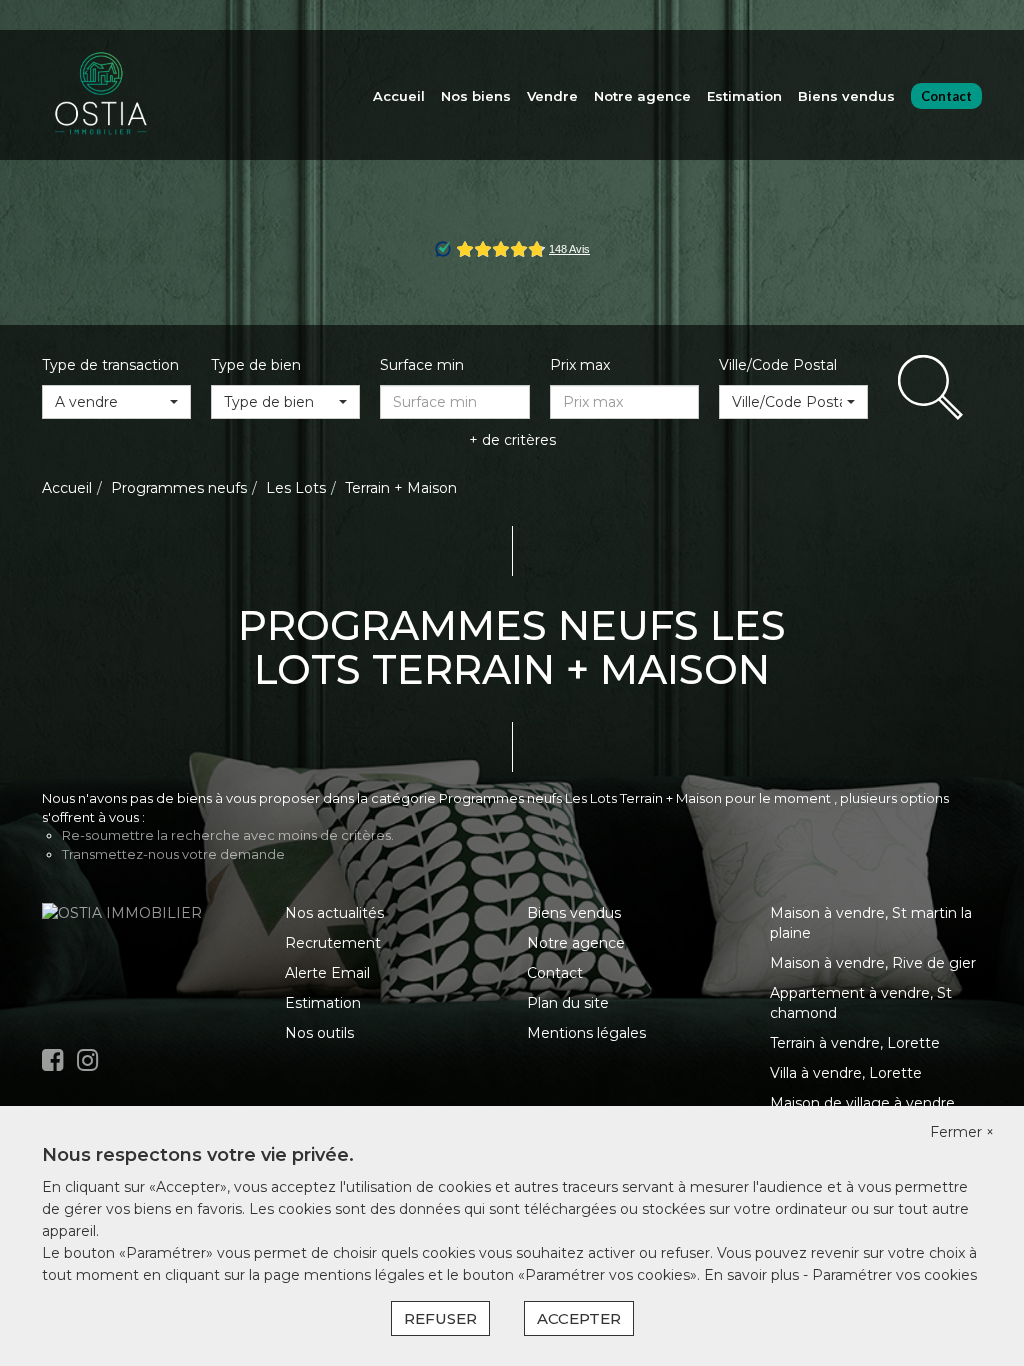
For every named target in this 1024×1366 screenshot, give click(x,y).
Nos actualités (334, 913)
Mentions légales (586, 1033)
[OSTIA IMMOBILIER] (102, 94)
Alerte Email (327, 973)
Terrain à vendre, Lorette (855, 1043)
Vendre (552, 96)
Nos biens (476, 96)
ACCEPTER (579, 1318)
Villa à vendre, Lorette (846, 1073)
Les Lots (296, 488)
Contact (946, 96)
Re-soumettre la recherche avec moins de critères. (228, 835)
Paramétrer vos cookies (894, 1275)
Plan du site (568, 1003)
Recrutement (333, 943)
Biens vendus (846, 96)
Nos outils (319, 1033)
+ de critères (512, 440)
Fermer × (962, 1132)
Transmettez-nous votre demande (173, 854)
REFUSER (440, 1318)
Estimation (744, 96)
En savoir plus (753, 1275)
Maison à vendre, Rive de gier (873, 963)
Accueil (399, 96)
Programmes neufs (179, 488)
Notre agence (642, 96)
